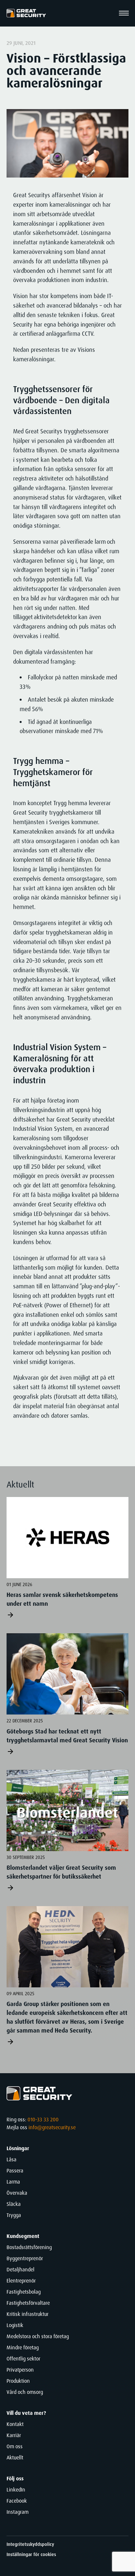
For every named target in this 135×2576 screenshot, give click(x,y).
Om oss (15, 2446)
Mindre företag (23, 2348)
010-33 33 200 (43, 2120)
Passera (15, 2171)
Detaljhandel (20, 2270)
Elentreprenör (21, 2281)
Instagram (18, 2512)
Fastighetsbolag (24, 2292)
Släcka (14, 2204)
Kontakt (15, 2424)
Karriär (14, 2435)
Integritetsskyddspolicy (30, 2544)
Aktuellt (15, 2458)
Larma (13, 2182)
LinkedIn (16, 2490)
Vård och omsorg (25, 2392)
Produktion (18, 2381)
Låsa (11, 2159)
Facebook (17, 2501)
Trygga (14, 2215)
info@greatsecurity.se (52, 2127)
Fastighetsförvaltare (28, 2303)
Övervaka (17, 2193)
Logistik (15, 2325)
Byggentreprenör (25, 2258)
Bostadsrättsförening (29, 2247)
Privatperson (20, 2370)
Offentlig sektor (23, 2359)
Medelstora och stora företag (38, 2336)
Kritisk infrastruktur (28, 2314)
